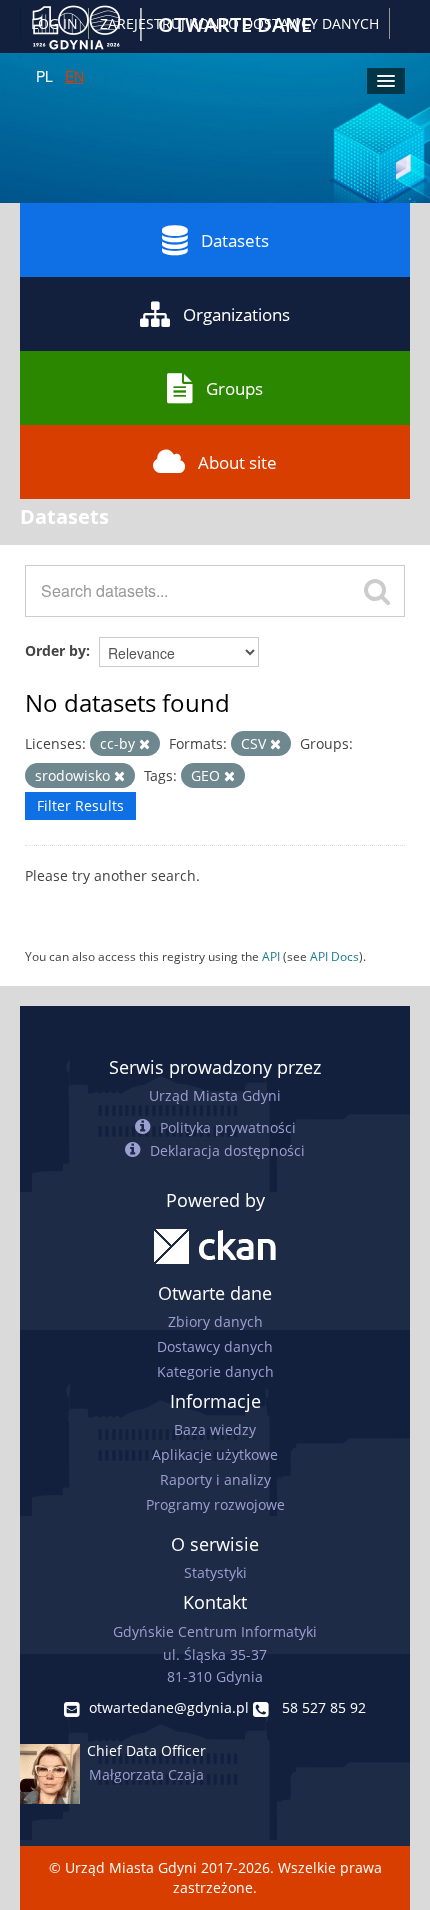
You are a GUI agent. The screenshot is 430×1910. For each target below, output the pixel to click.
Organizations (236, 314)
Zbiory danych (215, 1321)
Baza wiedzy (215, 1429)
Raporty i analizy (215, 1479)
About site (237, 462)
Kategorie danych (215, 1371)
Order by (55, 650)
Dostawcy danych (215, 1346)
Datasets (235, 240)
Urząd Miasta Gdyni (215, 1095)
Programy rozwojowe (215, 1504)
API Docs (334, 956)
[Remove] (144, 744)
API (271, 956)
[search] (377, 591)
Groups (234, 388)
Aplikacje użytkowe (215, 1454)
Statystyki (215, 1572)
